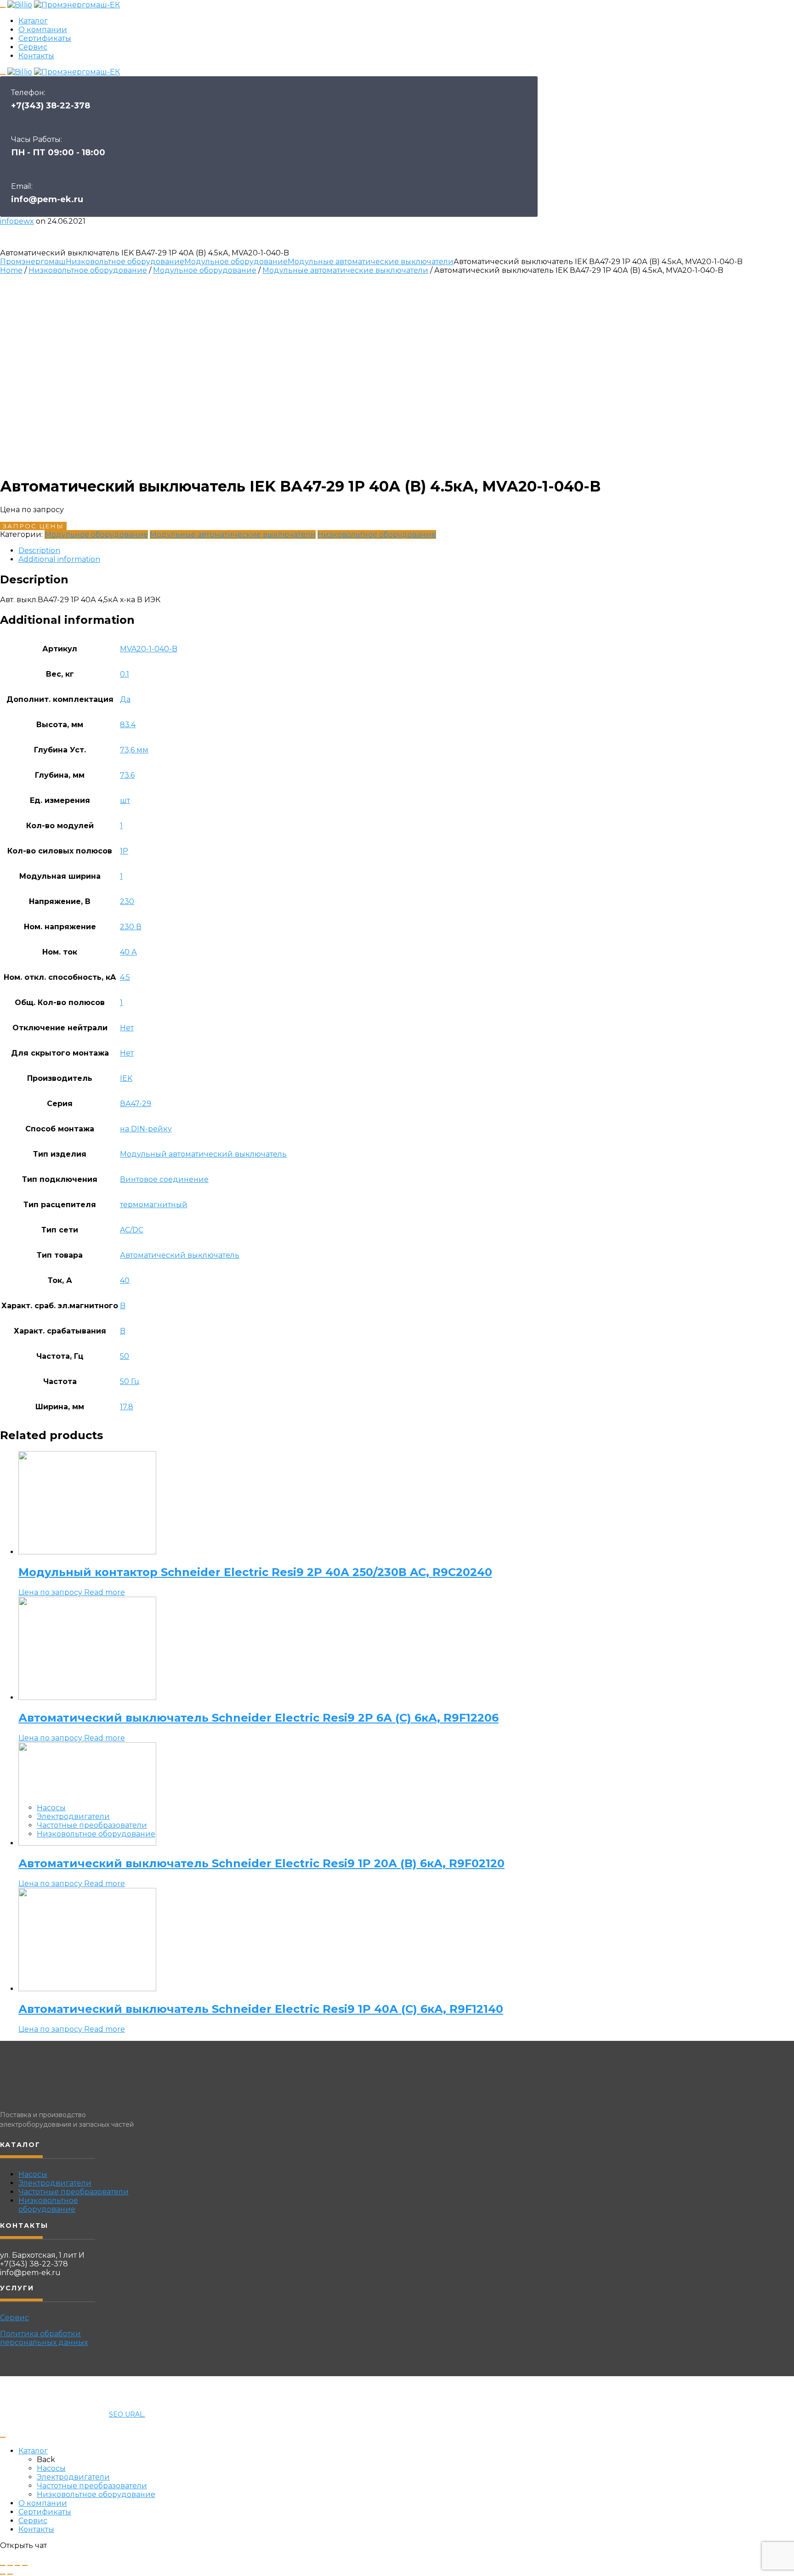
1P (124, 851)
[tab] (406, 551)
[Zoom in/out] (25, 2565)
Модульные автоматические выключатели (371, 262)
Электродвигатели (73, 1816)
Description (39, 551)
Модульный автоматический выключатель (203, 1154)
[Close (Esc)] (3, 2565)
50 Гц (130, 1381)
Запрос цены (33, 526)
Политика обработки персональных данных (44, 2338)
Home (11, 270)
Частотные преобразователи (92, 1825)
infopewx (17, 221)
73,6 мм (134, 750)
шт (125, 800)
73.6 (127, 775)
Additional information (59, 559)
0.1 (125, 674)
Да (125, 699)
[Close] (3, 2437)
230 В (131, 927)
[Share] (10, 2565)
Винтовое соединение (164, 1179)
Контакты (36, 56)
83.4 (128, 725)
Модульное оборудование (236, 262)
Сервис (33, 47)
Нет (127, 1028)
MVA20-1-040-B (149, 649)
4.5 (125, 977)
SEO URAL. (127, 2414)
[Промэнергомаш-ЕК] (77, 5)
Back (46, 2460)
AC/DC (132, 1230)
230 (127, 901)
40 (125, 1280)
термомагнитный (154, 1205)
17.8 (127, 1407)
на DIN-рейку (146, 1129)
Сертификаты (45, 38)
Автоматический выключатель (180, 1255)
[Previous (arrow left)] (3, 2574)
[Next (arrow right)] (10, 2574)
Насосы (51, 1808)
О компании (43, 30)
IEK (126, 1078)
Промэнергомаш (33, 262)
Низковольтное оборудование (96, 1834)
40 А (128, 952)
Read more (105, 1592)
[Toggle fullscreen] (17, 2565)
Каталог (33, 21)
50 (125, 1356)
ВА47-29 (136, 1104)
